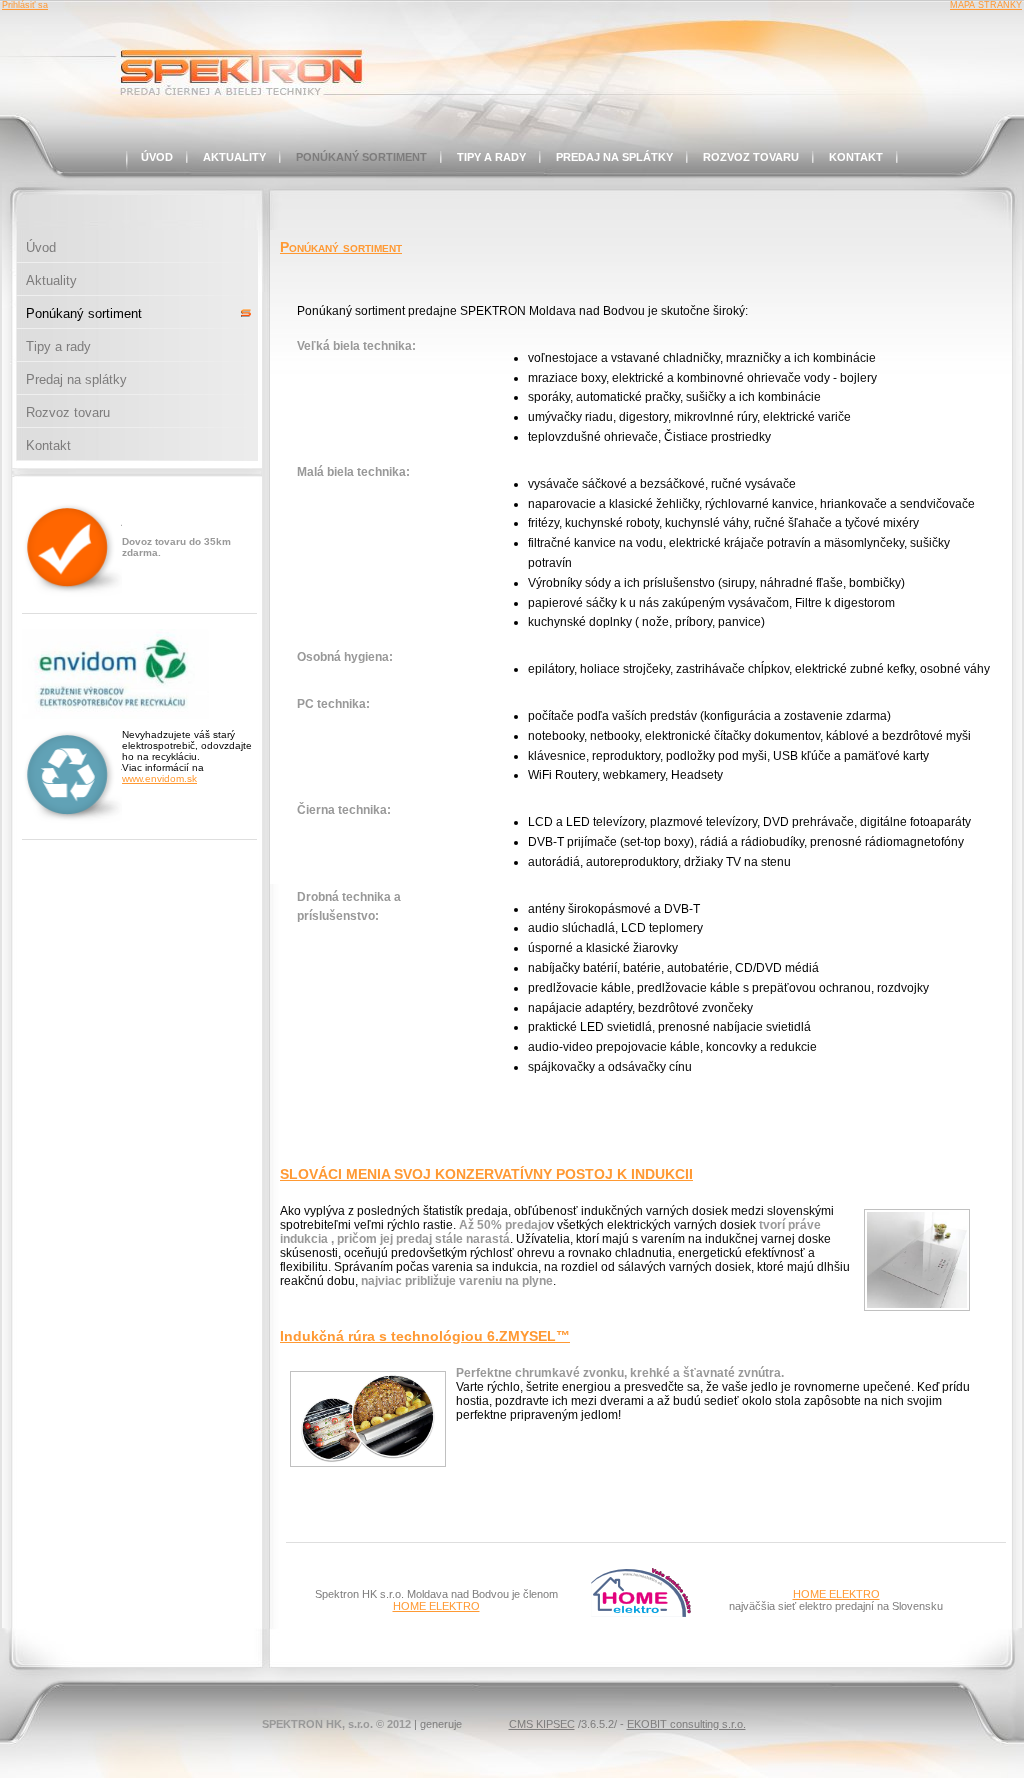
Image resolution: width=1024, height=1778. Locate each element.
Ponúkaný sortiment (361, 157)
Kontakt (856, 157)
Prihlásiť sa (25, 5)
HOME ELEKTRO (436, 1606)
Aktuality (234, 157)
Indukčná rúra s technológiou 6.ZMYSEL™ (425, 1336)
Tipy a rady (491, 157)
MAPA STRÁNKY (986, 5)
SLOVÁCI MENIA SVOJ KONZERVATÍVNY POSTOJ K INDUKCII (486, 1174)
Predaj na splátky (614, 157)
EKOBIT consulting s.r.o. (686, 1724)
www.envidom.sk (159, 778)
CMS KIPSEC (542, 1724)
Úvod (157, 157)
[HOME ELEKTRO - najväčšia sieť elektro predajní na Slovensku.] (641, 1613)
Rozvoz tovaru (751, 157)
